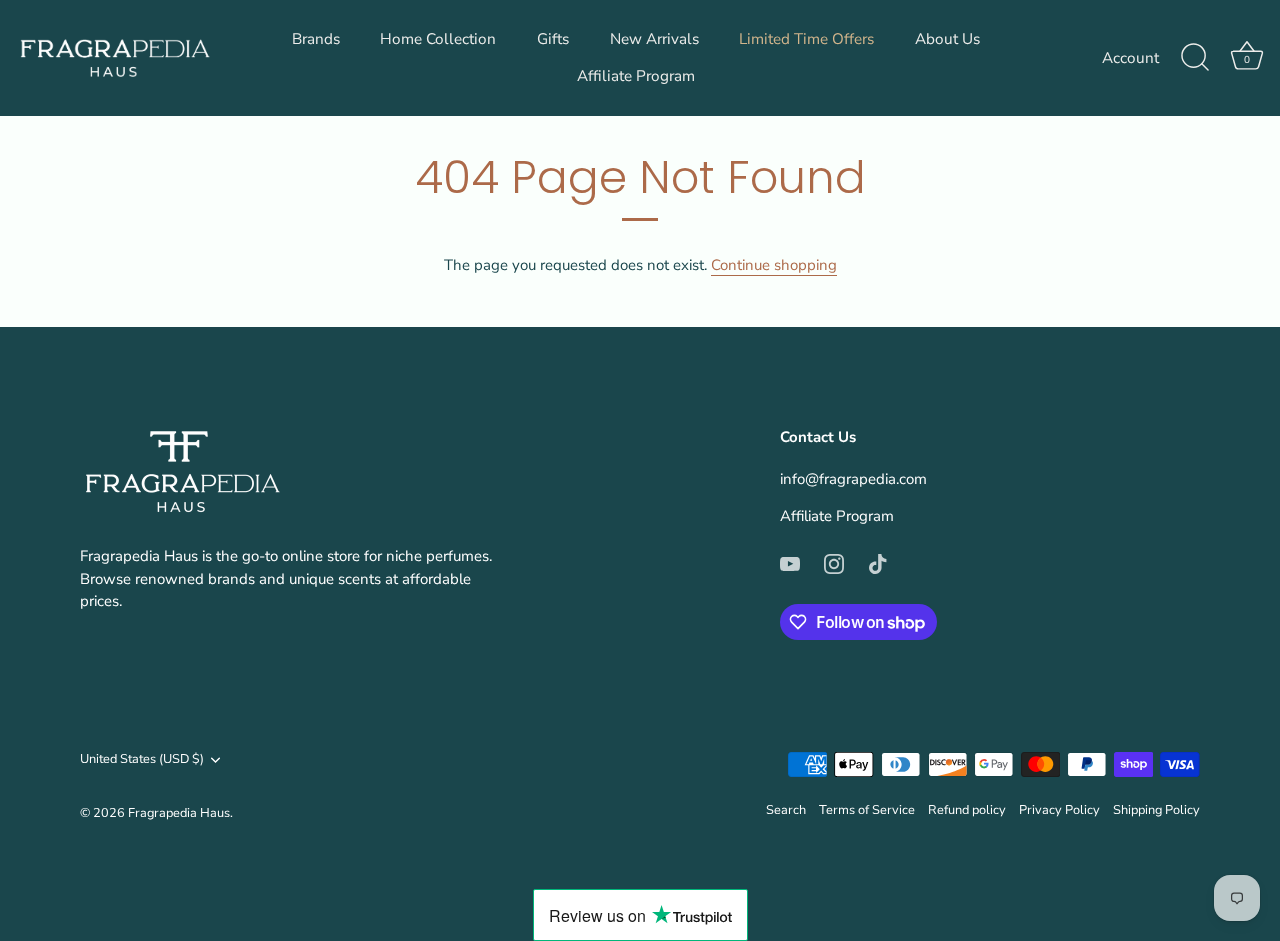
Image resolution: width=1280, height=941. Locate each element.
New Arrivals (654, 39)
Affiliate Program (636, 76)
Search (786, 810)
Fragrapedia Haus (179, 813)
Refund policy (967, 810)
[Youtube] (790, 563)
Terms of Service (867, 810)
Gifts (553, 39)
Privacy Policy (1059, 810)
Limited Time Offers (806, 39)
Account (1130, 58)
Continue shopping (774, 265)
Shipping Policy (1156, 810)
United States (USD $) (142, 760)
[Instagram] (834, 563)
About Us (947, 39)
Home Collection (438, 39)
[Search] (1195, 58)
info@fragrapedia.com (853, 479)
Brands (316, 39)
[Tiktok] (878, 563)
